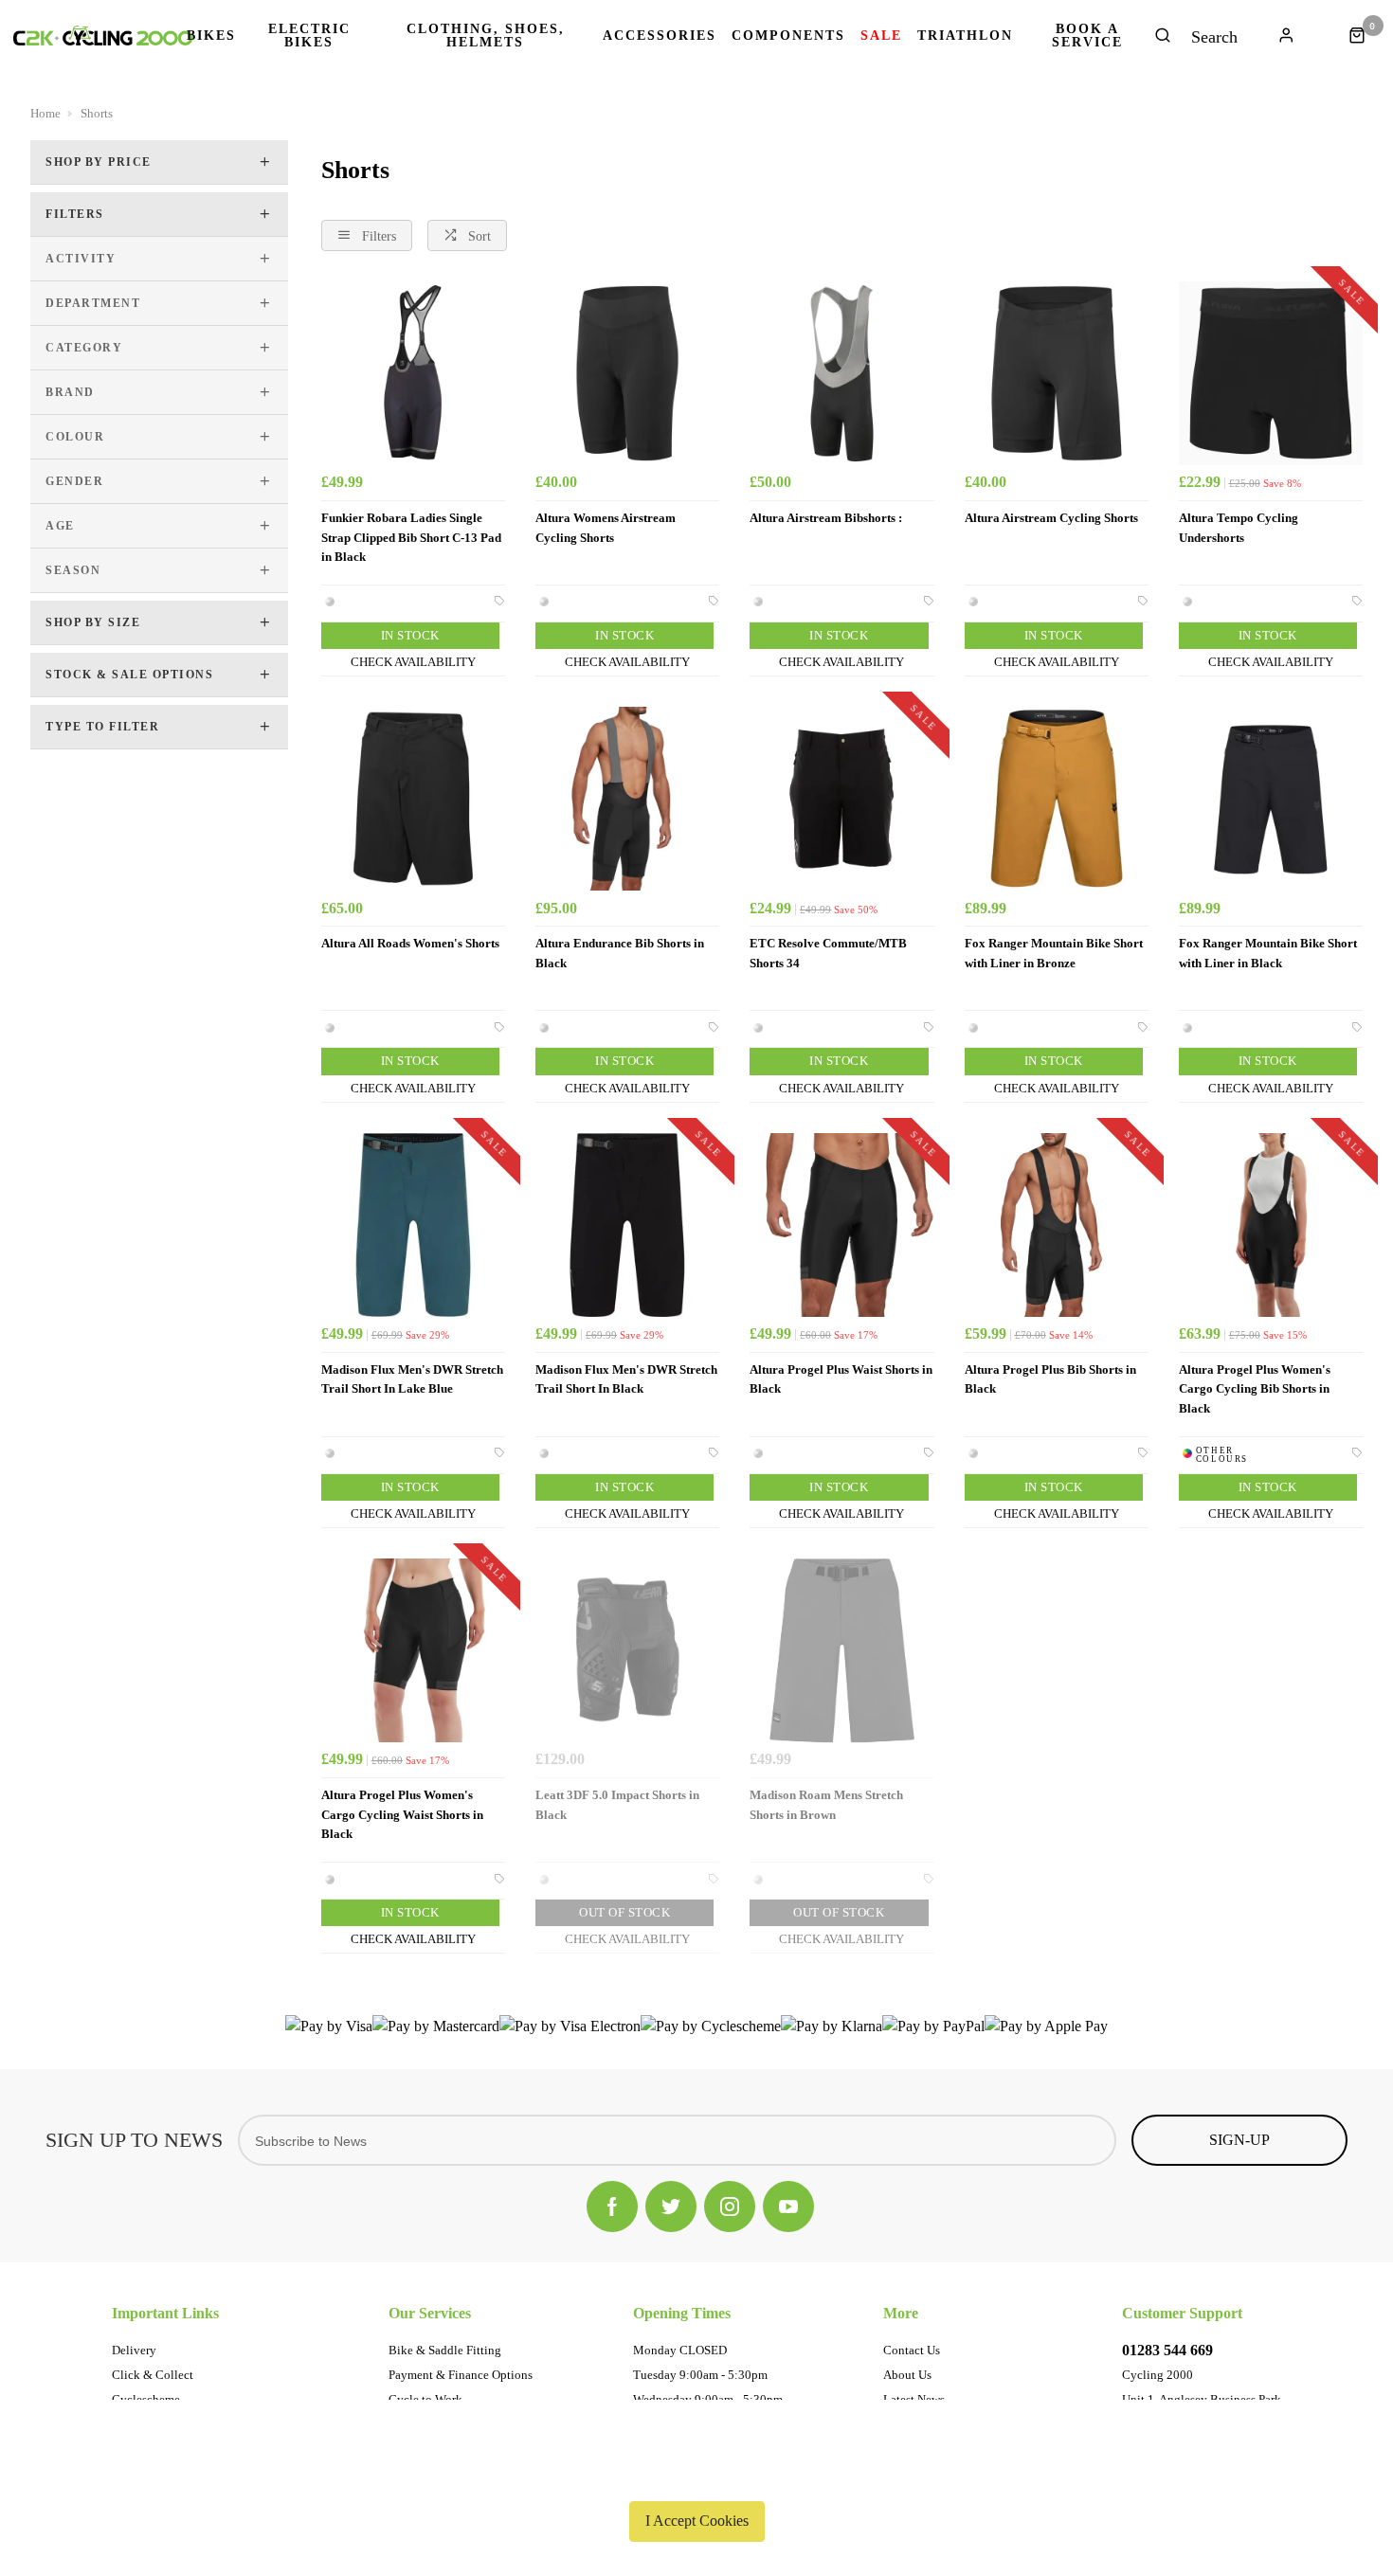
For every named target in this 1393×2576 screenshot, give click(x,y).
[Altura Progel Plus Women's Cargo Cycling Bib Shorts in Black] (1271, 1225)
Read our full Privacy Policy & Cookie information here (696, 2477)
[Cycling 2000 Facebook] (612, 2207)
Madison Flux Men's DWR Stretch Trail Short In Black (626, 1379)
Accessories (660, 36)
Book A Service (1087, 36)
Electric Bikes (309, 36)
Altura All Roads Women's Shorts (410, 943)
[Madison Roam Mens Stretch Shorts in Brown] (841, 1650)
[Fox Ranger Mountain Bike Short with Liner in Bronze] (1057, 799)
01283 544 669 (1167, 2350)
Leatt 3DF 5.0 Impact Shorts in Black (617, 1805)
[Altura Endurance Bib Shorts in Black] (627, 799)
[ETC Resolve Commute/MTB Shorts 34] (841, 799)
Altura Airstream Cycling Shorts (1051, 518)
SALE (881, 36)
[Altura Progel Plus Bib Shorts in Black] (1057, 1225)
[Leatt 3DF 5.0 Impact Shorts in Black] (627, 1650)
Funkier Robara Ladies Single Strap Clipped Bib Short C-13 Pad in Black (411, 537)
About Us (907, 2375)
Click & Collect (153, 2375)
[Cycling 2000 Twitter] (671, 2207)
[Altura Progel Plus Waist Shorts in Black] (841, 1225)
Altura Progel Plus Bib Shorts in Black (1050, 1379)
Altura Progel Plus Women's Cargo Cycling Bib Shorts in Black (1255, 1389)
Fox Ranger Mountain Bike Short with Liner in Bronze (1054, 953)
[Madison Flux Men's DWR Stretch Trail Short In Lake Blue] (413, 1225)
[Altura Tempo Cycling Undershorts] (1271, 373)
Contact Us (912, 2350)
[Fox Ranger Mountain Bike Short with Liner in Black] (1271, 799)
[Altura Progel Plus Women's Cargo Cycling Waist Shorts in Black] (413, 1650)
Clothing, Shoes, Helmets (486, 36)
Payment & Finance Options (461, 2375)
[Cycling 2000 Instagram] (730, 2207)
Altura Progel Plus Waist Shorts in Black (841, 1379)
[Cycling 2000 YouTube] (788, 2207)
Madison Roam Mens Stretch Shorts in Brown (826, 1805)
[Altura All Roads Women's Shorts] (413, 799)
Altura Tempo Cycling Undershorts (1239, 528)
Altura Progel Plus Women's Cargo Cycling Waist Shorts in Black (402, 1814)
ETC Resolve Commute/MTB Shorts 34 (828, 953)
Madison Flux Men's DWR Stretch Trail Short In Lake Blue (412, 1379)
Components (788, 36)
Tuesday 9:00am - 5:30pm (700, 2375)
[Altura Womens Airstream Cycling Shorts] (627, 373)
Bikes (211, 36)
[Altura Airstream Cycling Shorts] (1057, 373)
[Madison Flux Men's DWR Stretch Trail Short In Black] (627, 1225)
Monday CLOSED (680, 2350)
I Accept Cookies (697, 2521)
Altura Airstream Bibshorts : (826, 518)
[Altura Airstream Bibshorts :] (841, 373)
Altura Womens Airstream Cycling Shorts (606, 528)
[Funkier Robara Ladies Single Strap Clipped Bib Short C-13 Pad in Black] (413, 373)
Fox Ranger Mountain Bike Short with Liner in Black (1268, 953)
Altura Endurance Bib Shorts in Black (620, 953)
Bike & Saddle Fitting (445, 2350)
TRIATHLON (965, 36)
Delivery (134, 2350)
